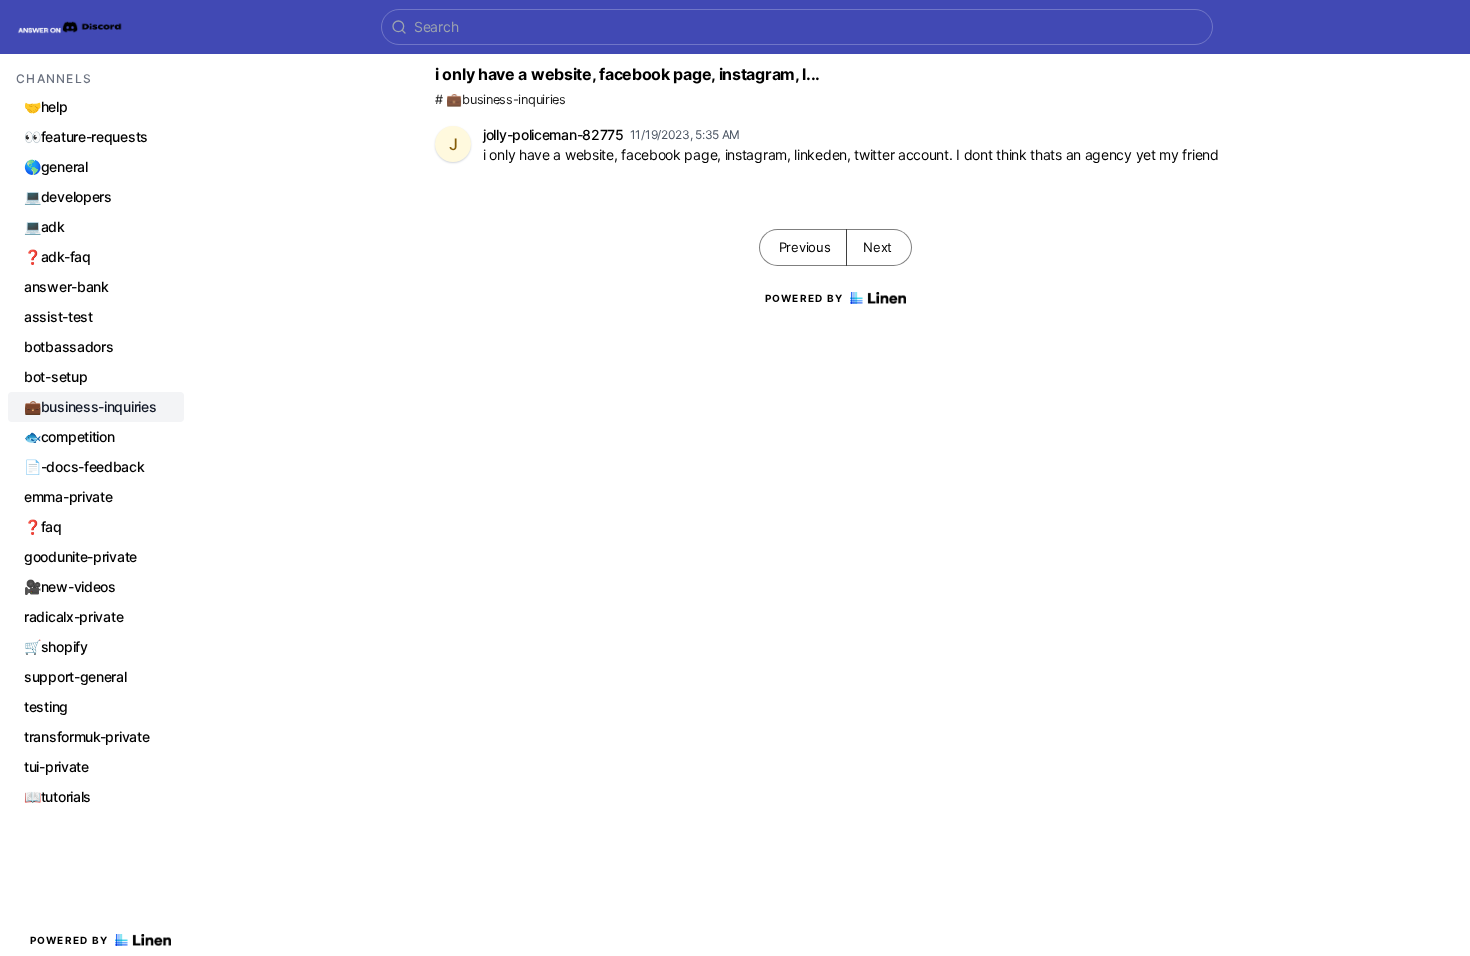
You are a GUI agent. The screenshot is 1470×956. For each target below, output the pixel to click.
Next (877, 247)
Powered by (69, 940)
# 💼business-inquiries (500, 99)
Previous (805, 247)
